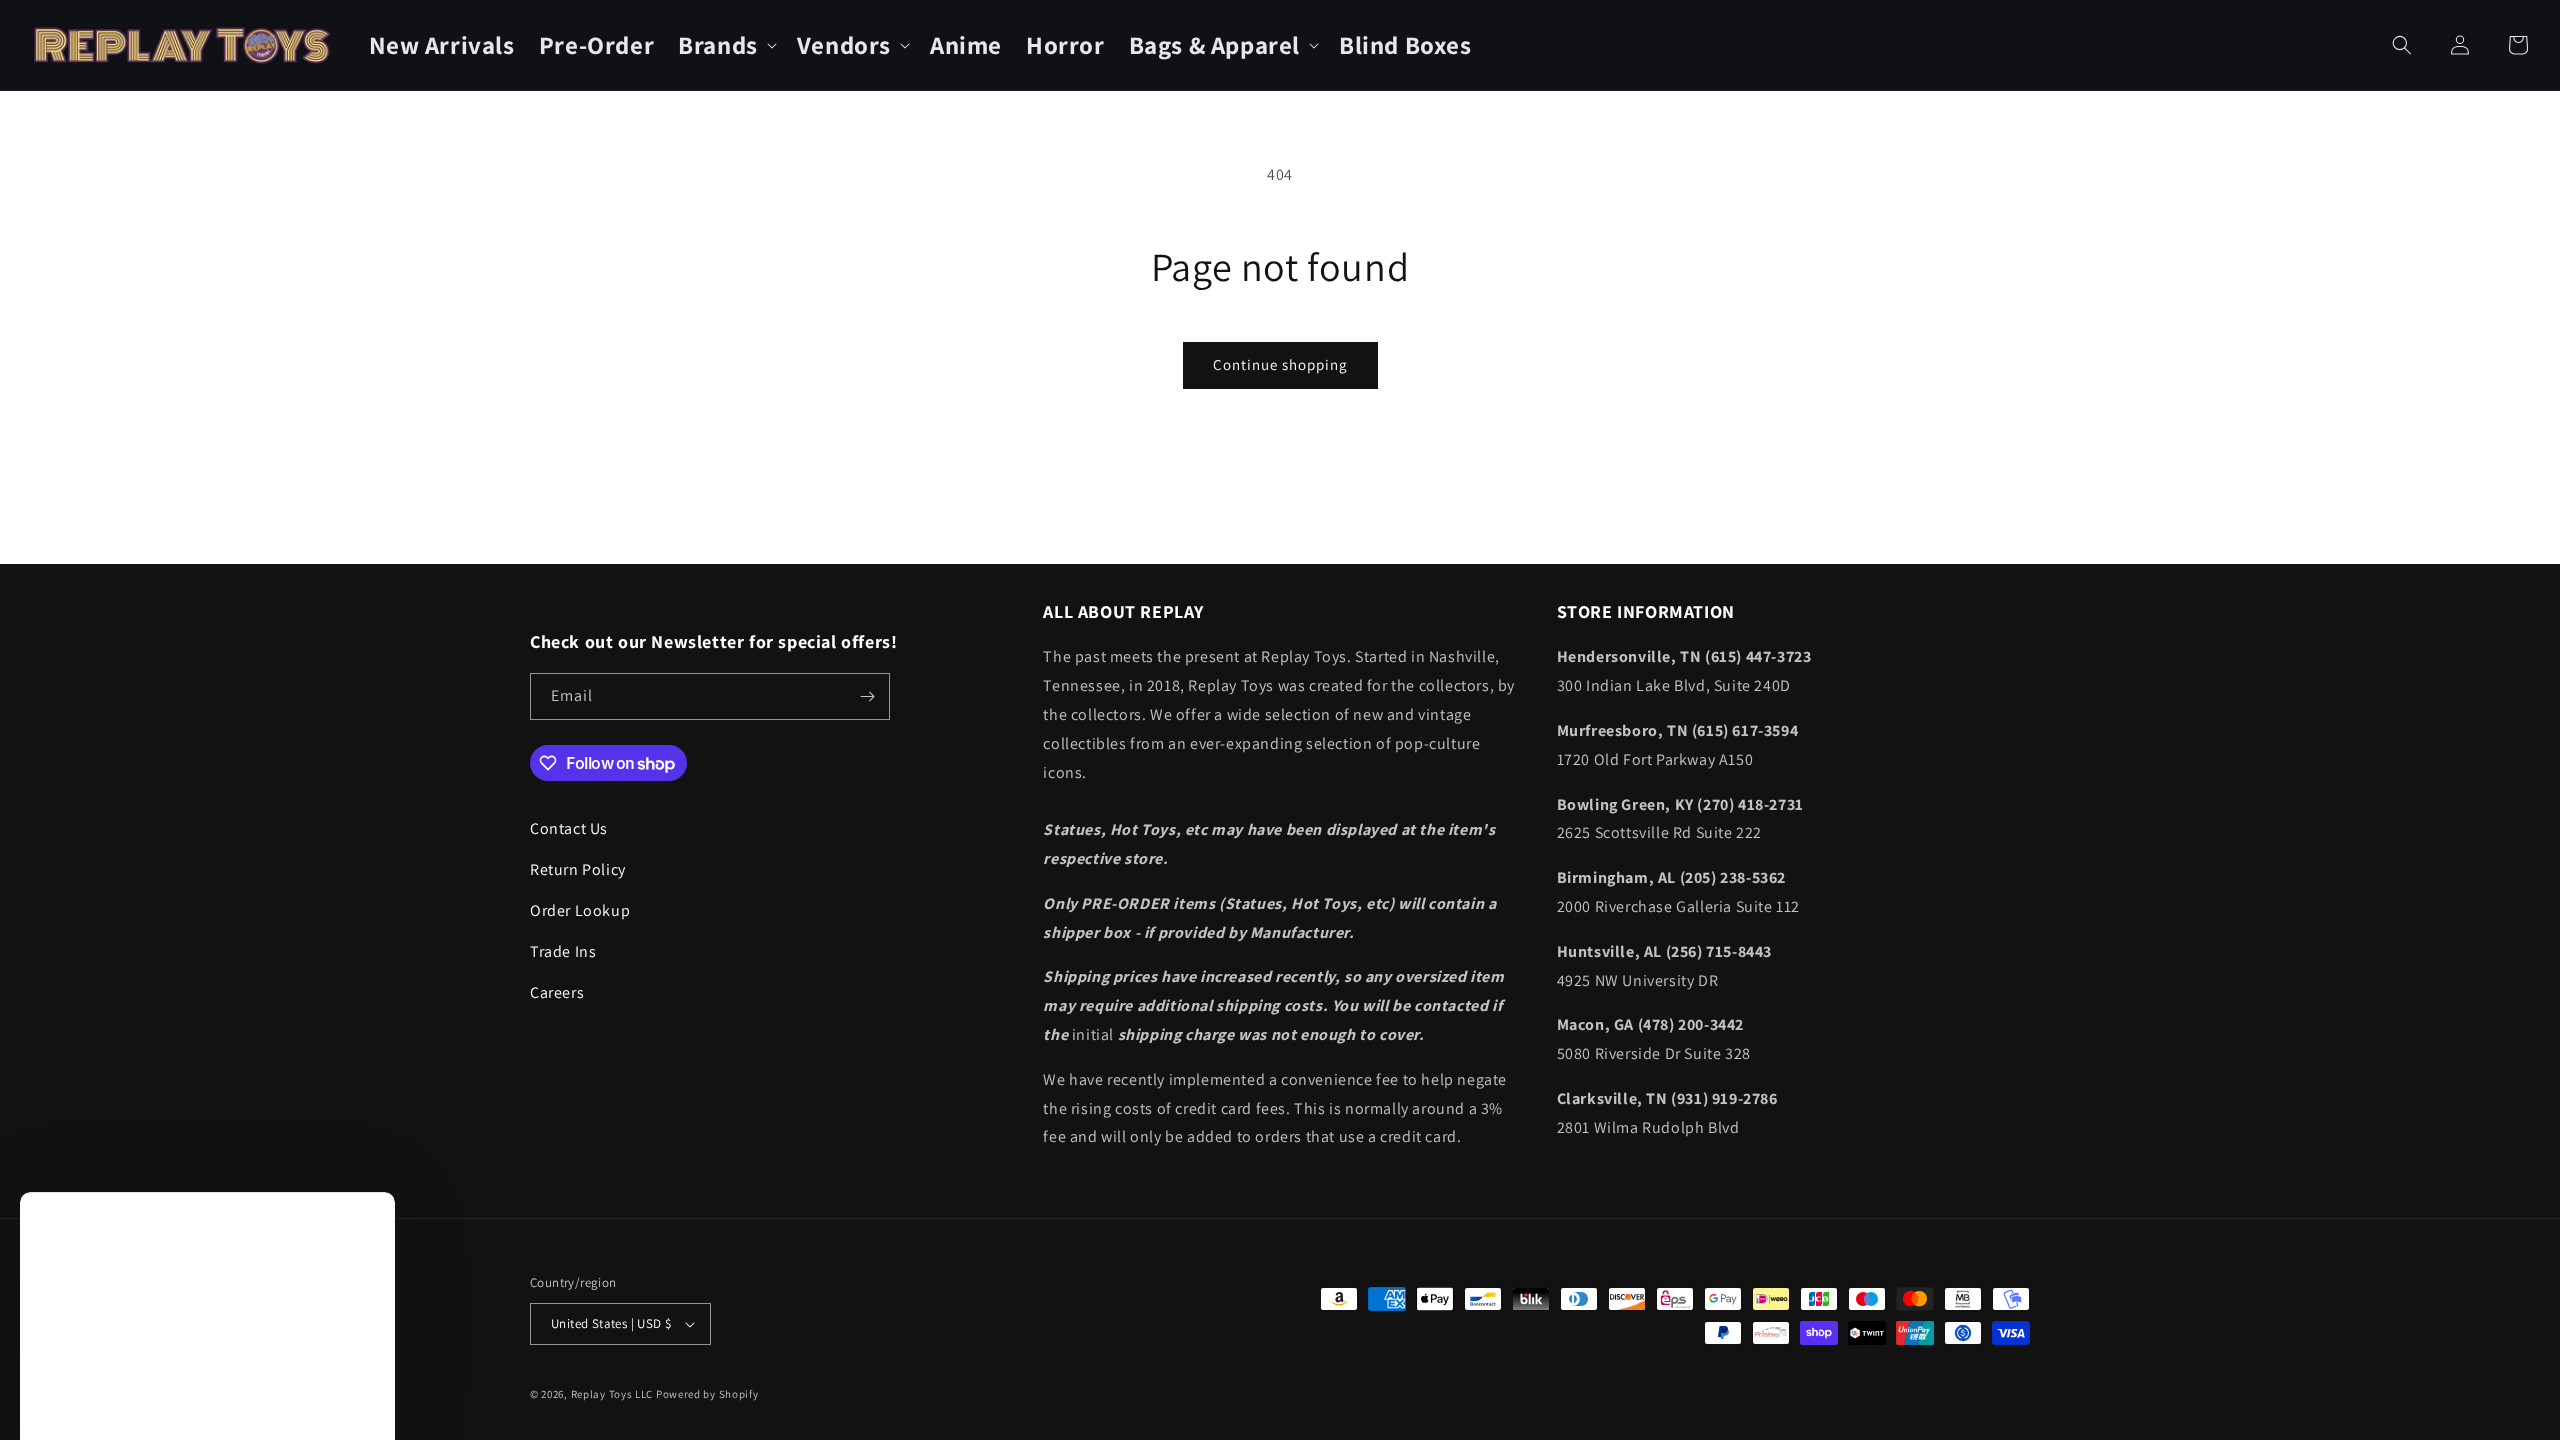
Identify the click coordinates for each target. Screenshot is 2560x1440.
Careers (557, 992)
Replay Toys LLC (612, 1394)
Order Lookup (580, 910)
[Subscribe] (867, 696)
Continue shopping (1280, 364)
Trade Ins (563, 951)
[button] (725, 45)
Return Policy (578, 869)
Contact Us (569, 828)
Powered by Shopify (707, 1394)
